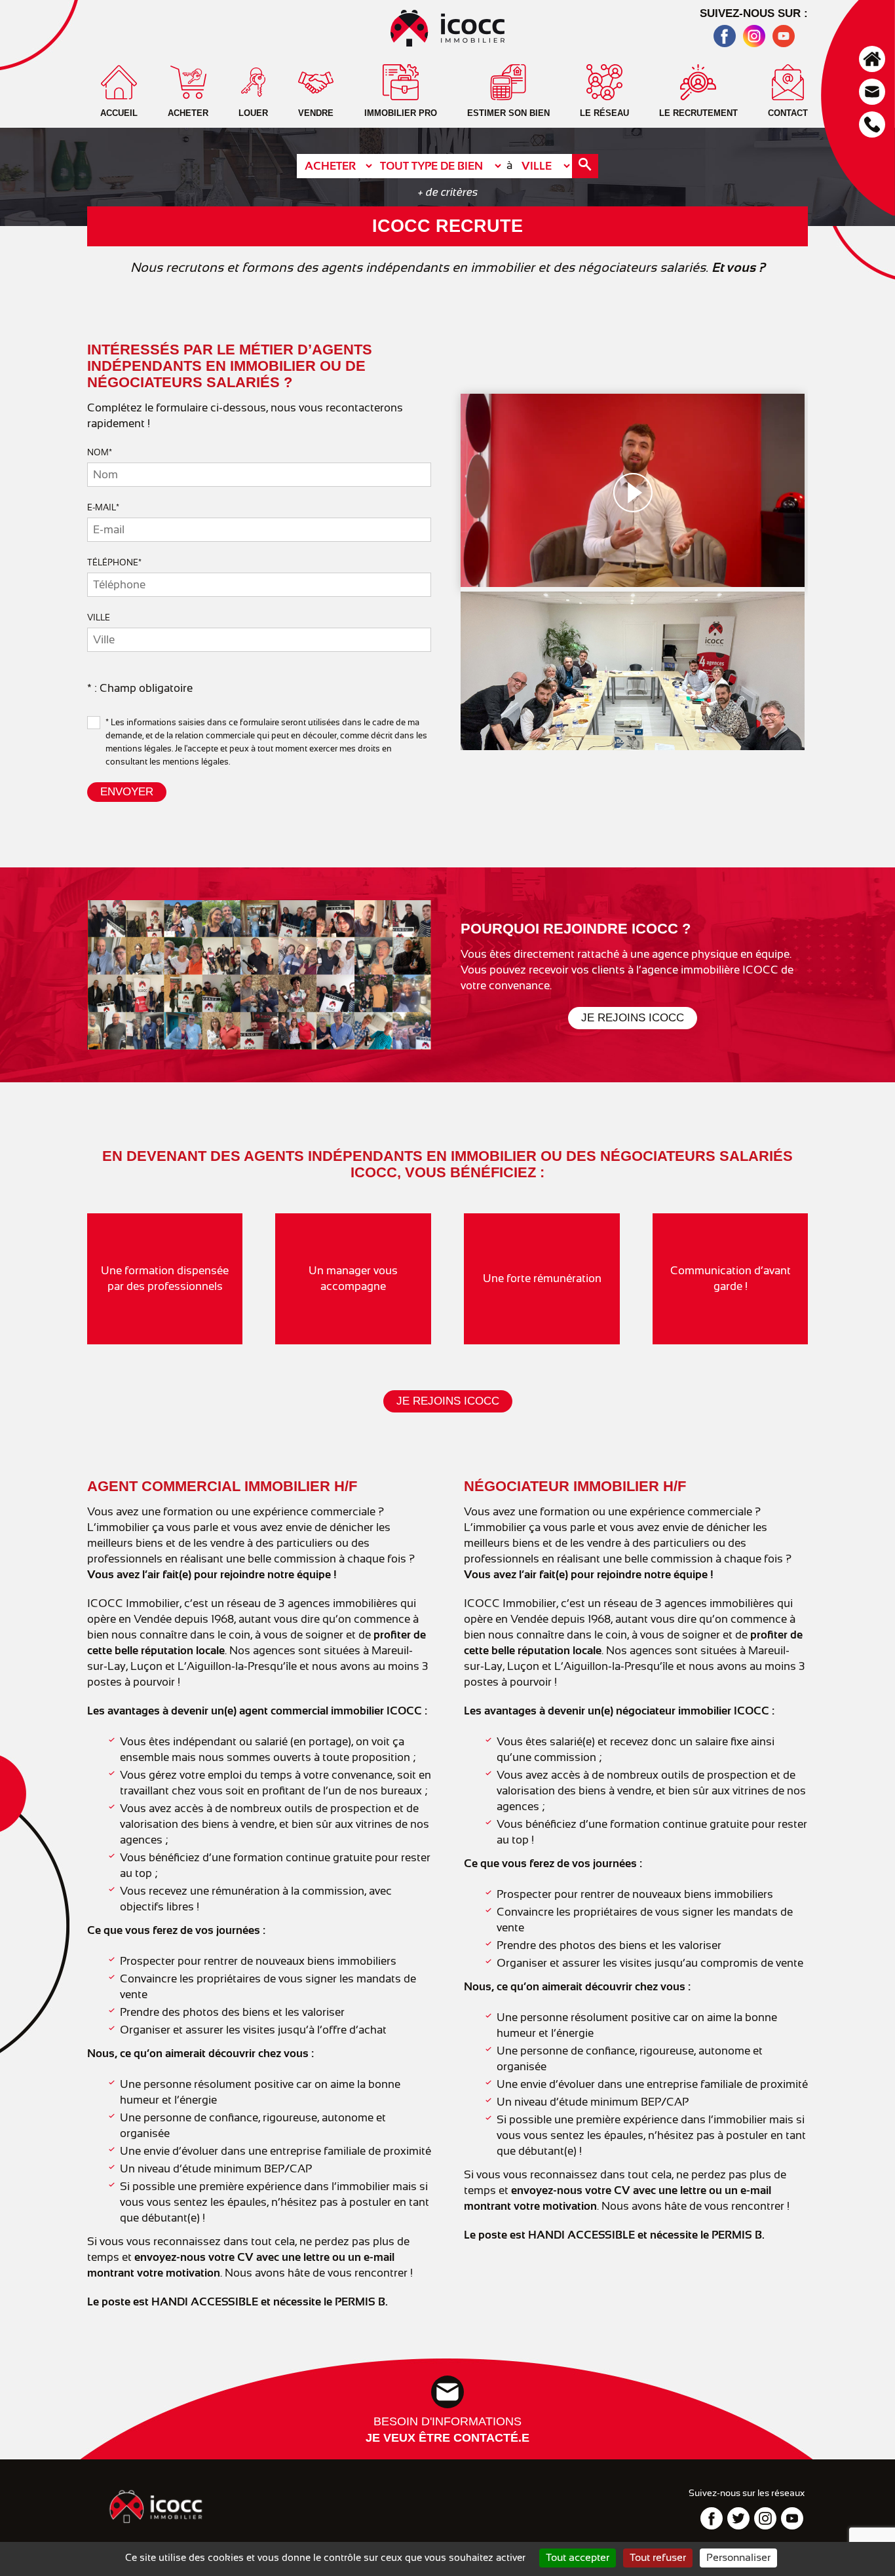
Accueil (872, 59)
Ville (99, 617)
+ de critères (448, 192)
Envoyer (127, 792)
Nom (100, 452)
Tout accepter (578, 2558)
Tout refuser (658, 2558)
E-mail (103, 507)
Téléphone (872, 124)
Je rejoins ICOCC (633, 1018)
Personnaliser (738, 2558)
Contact (872, 92)
